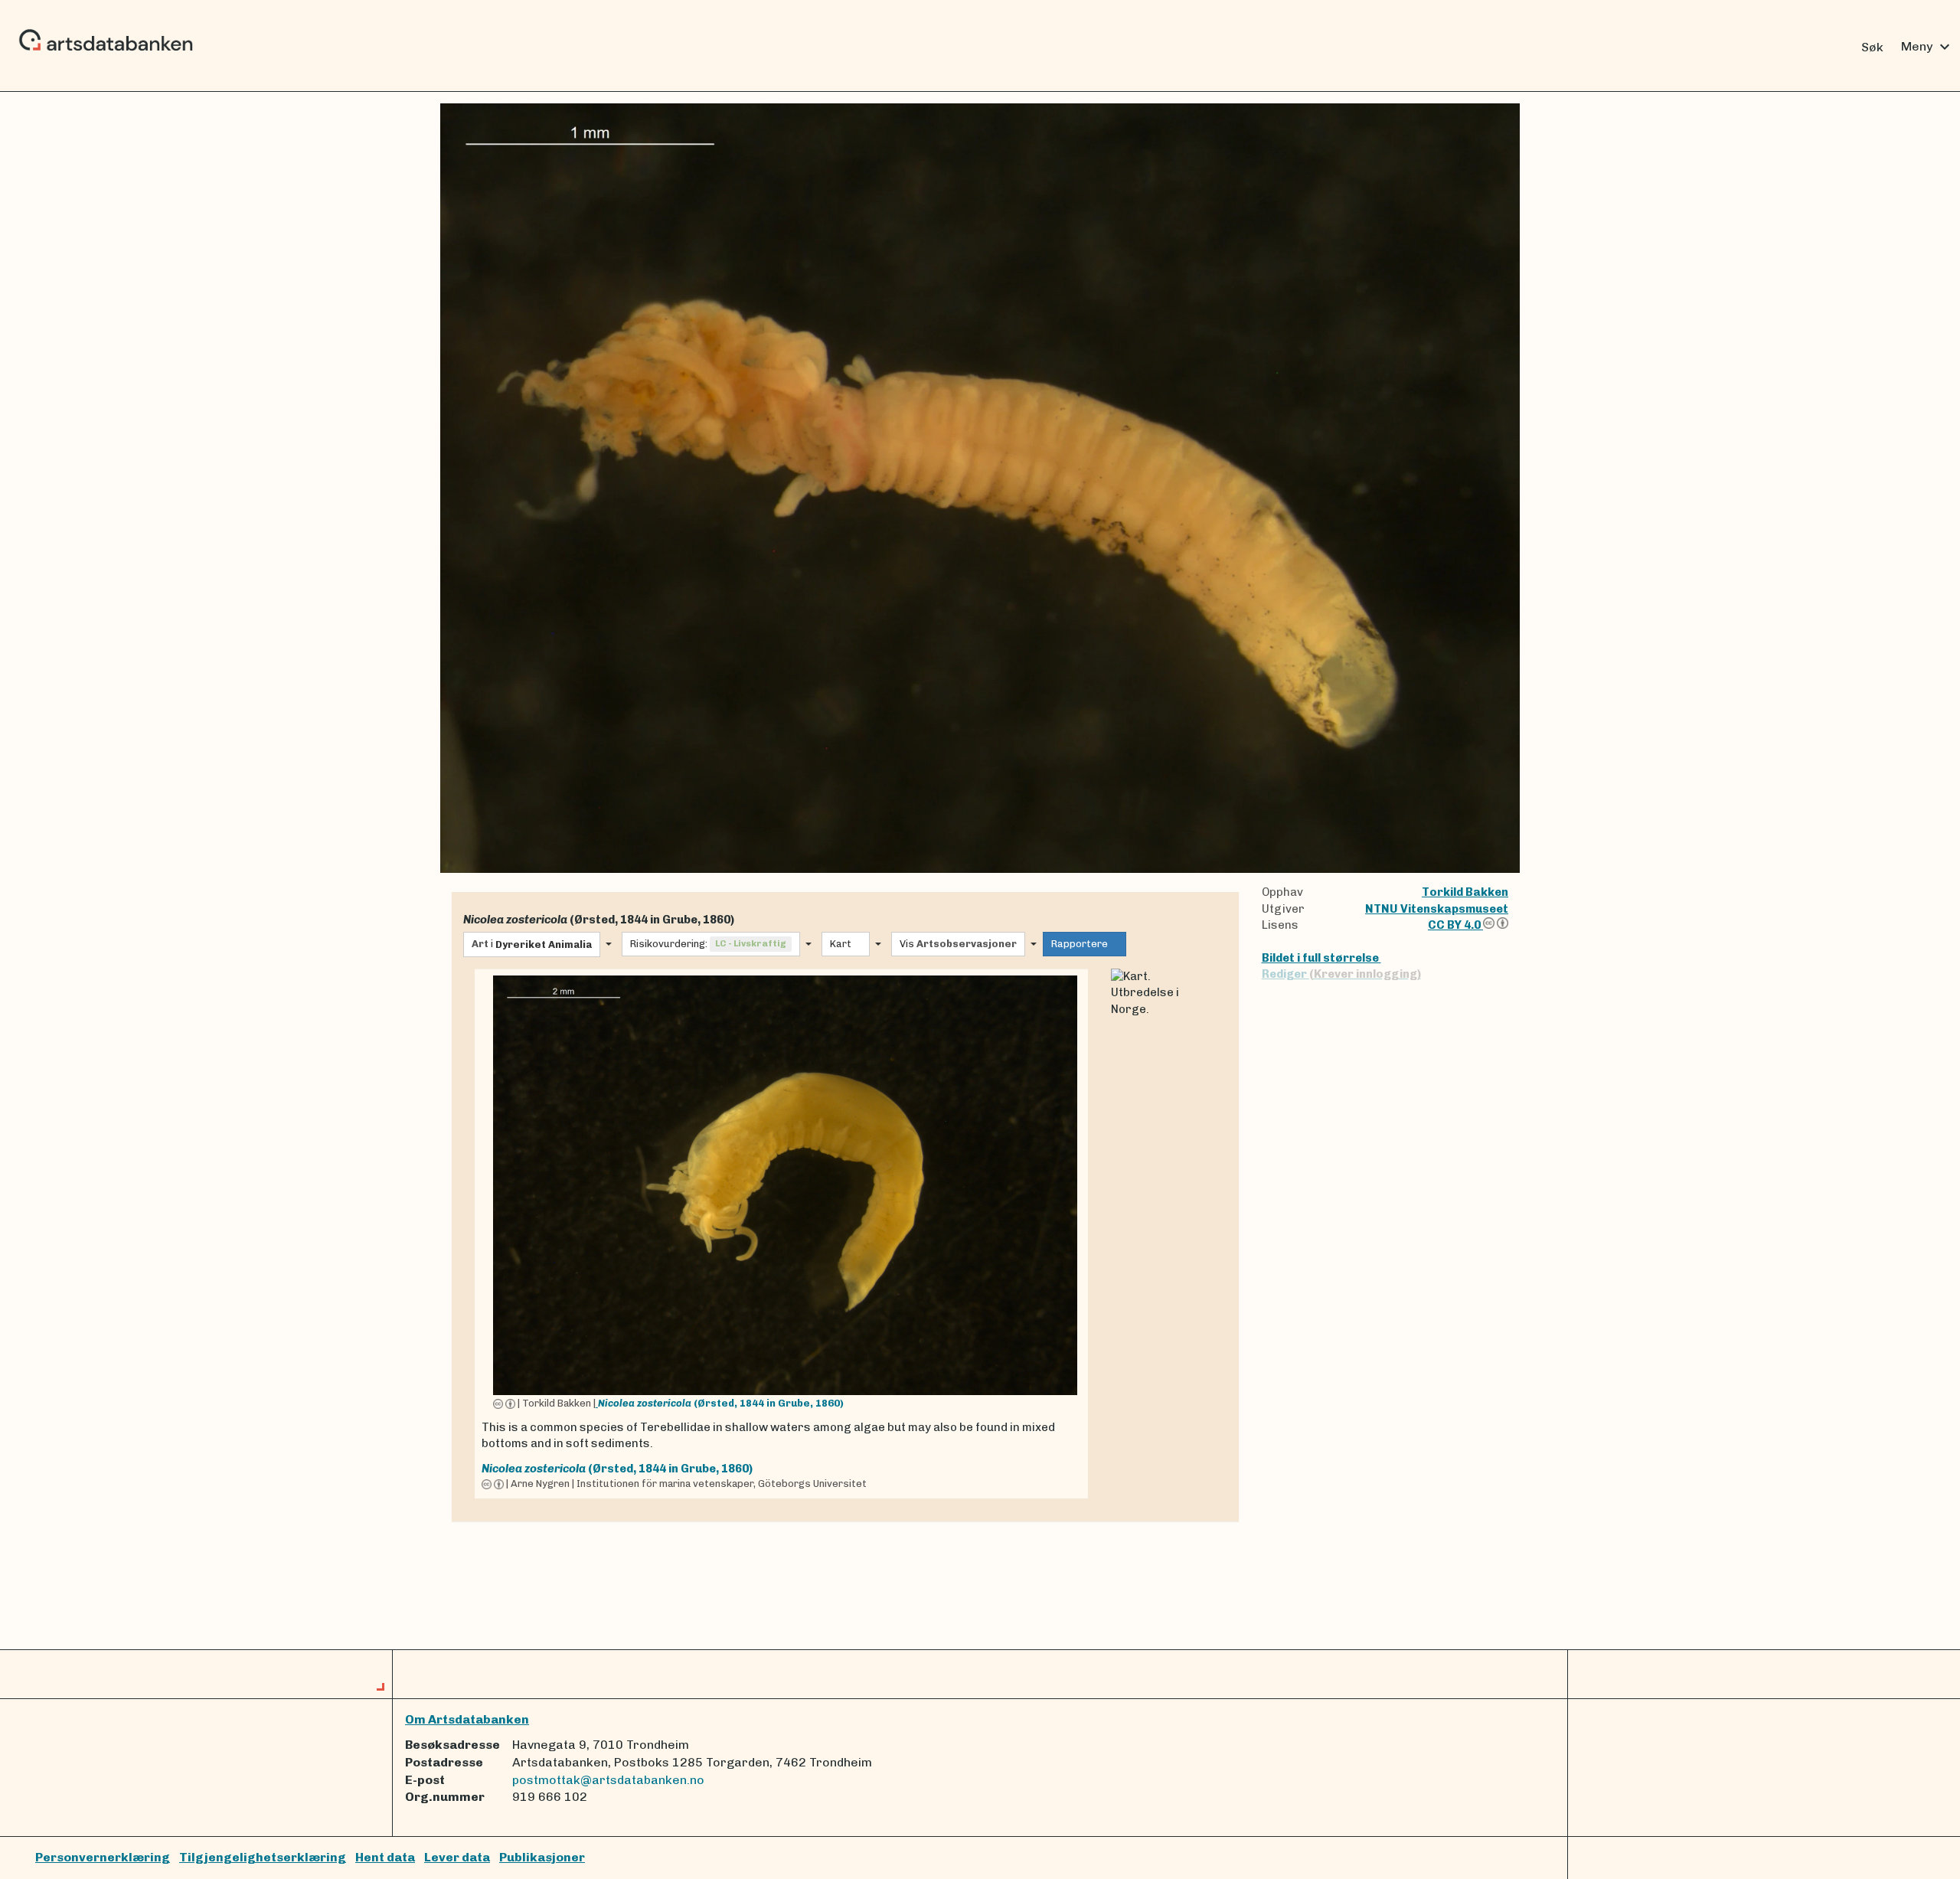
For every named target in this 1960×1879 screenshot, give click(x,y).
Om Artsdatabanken (467, 1719)
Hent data (385, 1857)
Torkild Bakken (1465, 892)
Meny (1927, 47)
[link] (781, 1234)
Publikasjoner (542, 1857)
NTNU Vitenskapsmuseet (1437, 909)
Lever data (457, 1857)
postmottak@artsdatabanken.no (608, 1780)
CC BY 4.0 (1455, 925)
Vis (958, 944)
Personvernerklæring (103, 1857)
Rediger (1341, 974)
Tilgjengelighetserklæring (263, 1857)
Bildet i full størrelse (1321, 958)
